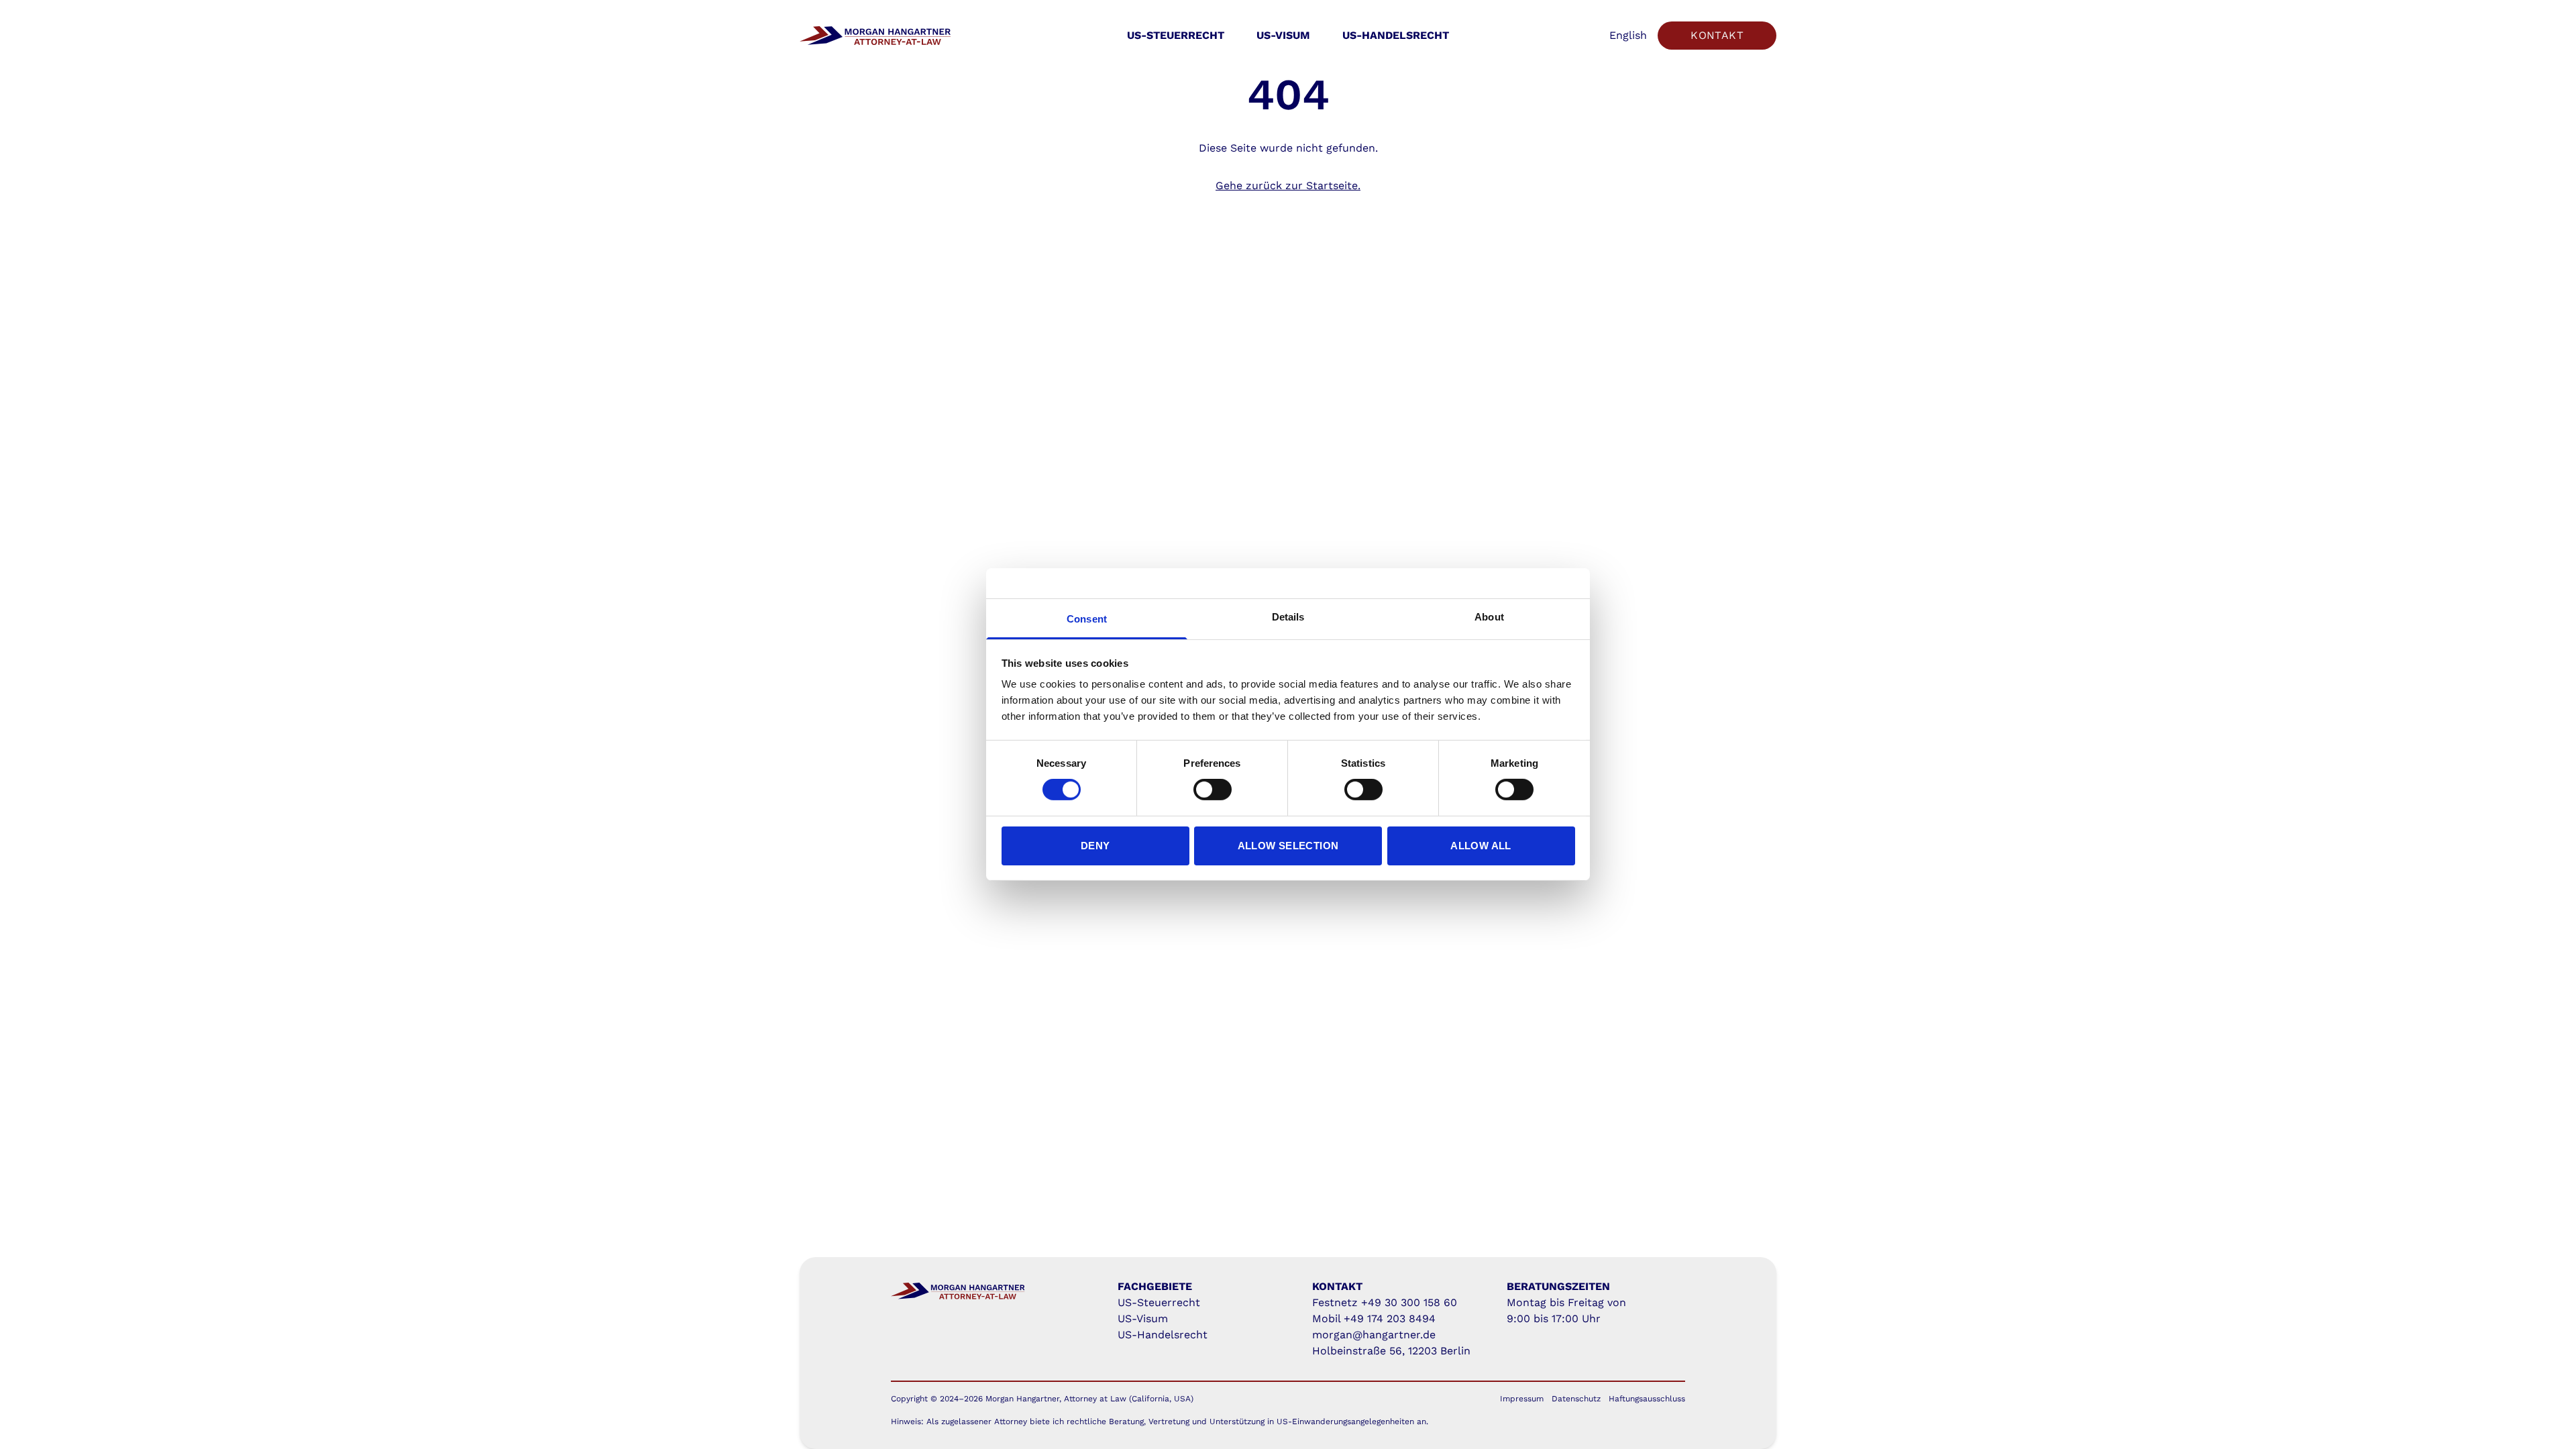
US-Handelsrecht (1396, 35)
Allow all (1481, 846)
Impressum (1522, 1399)
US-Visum (1283, 35)
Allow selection (1288, 846)
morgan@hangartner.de (1374, 1335)
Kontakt (1717, 35)
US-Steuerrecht (1176, 35)
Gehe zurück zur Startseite (1287, 185)
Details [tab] (1288, 617)
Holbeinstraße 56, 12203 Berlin (1391, 1351)
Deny (1095, 846)
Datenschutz (1576, 1399)
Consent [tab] (1087, 619)
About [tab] (1489, 617)
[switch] (1213, 790)
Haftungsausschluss (1647, 1399)
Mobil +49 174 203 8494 (1374, 1319)
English (1628, 35)
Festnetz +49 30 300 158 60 (1385, 1302)
